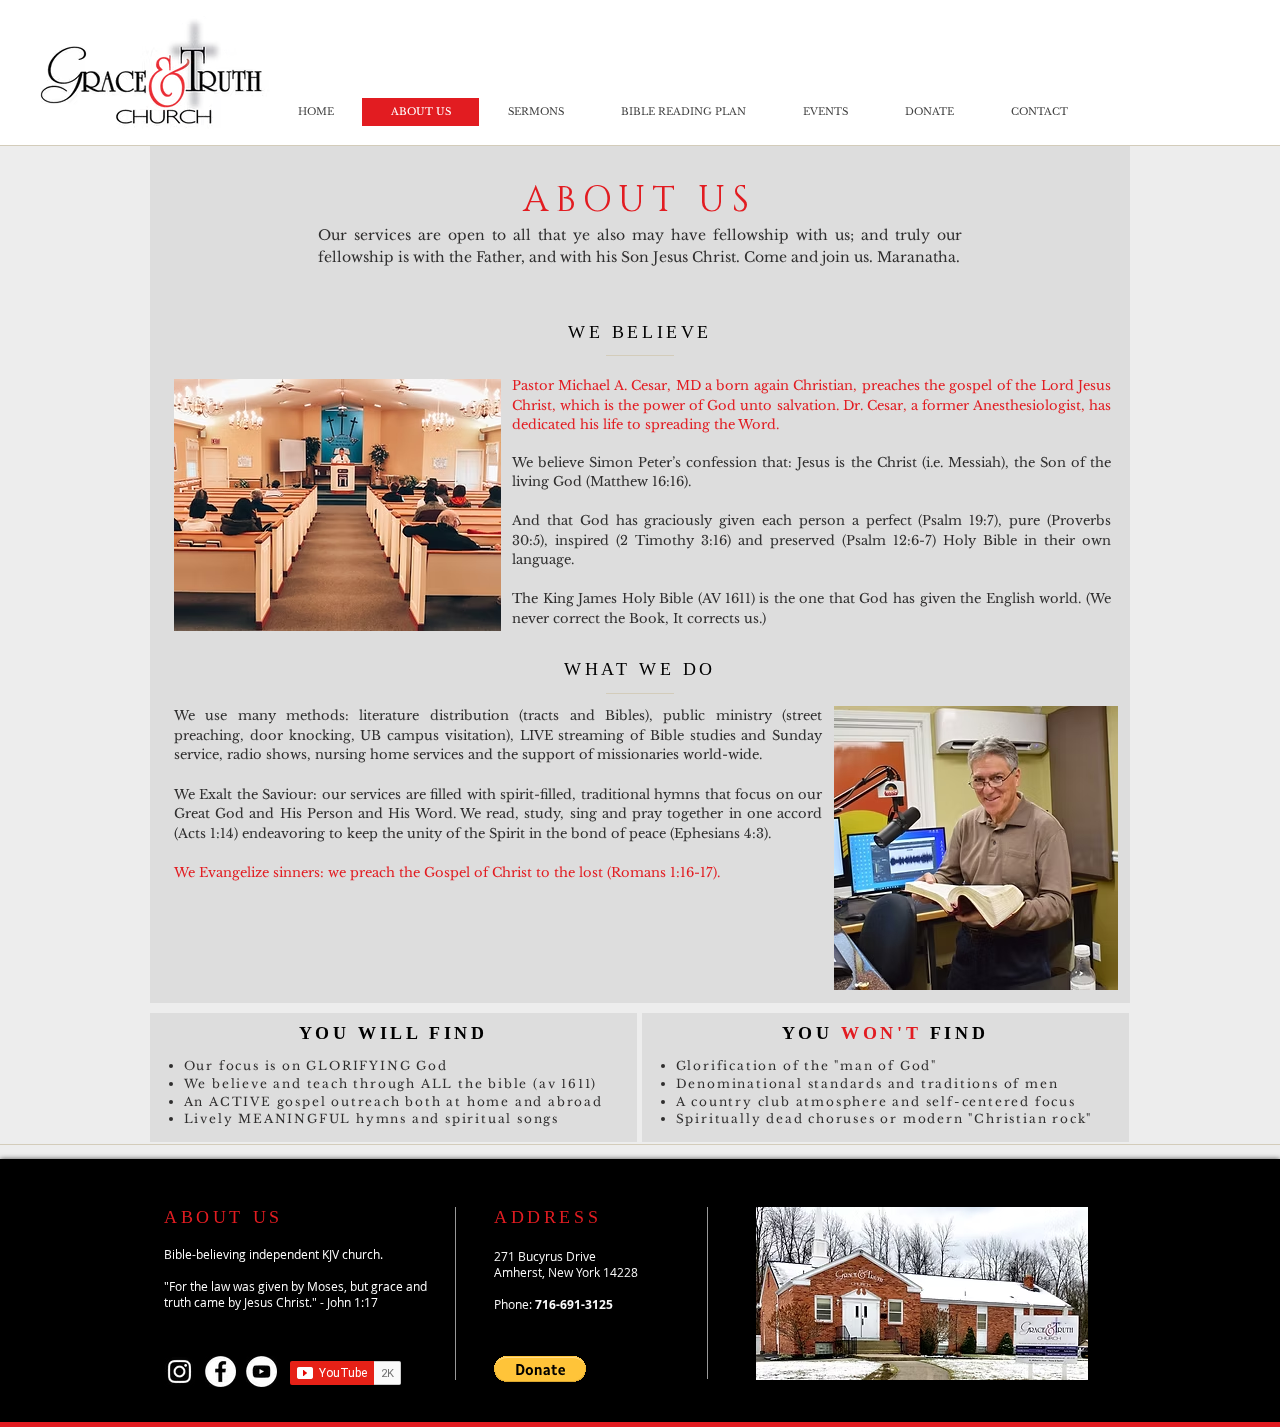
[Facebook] (220, 1371)
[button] (540, 1369)
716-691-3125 (574, 1304)
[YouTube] (261, 1371)
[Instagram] (179, 1371)
